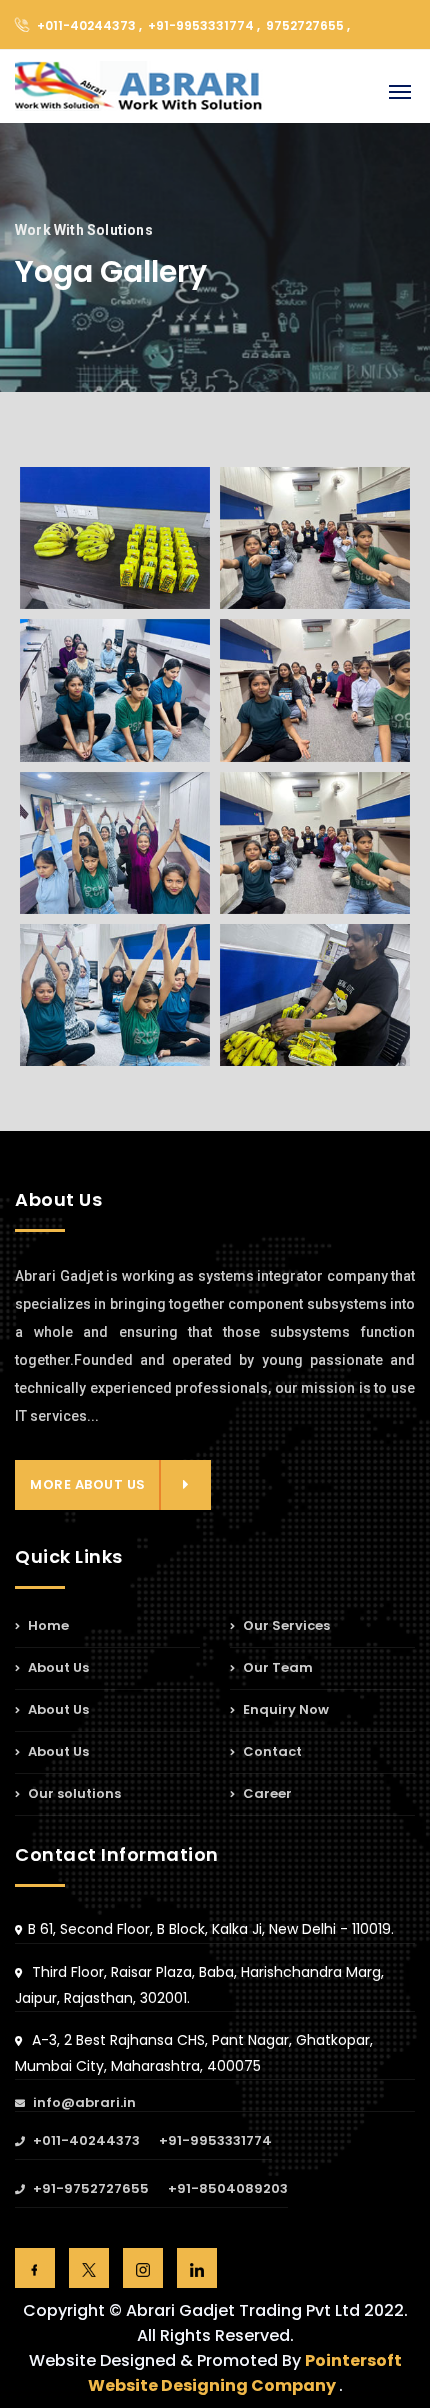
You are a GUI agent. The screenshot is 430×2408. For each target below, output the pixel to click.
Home (47, 1627)
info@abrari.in (83, 2103)
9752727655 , (308, 25)
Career (266, 1793)
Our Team (276, 1667)
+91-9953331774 (215, 2142)
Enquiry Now (284, 1709)
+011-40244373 (85, 2142)
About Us (57, 1667)
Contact (271, 1751)
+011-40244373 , (89, 25)
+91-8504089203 (228, 2190)
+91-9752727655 (89, 2190)
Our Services (285, 1627)
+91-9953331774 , (205, 25)
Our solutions (73, 1793)
